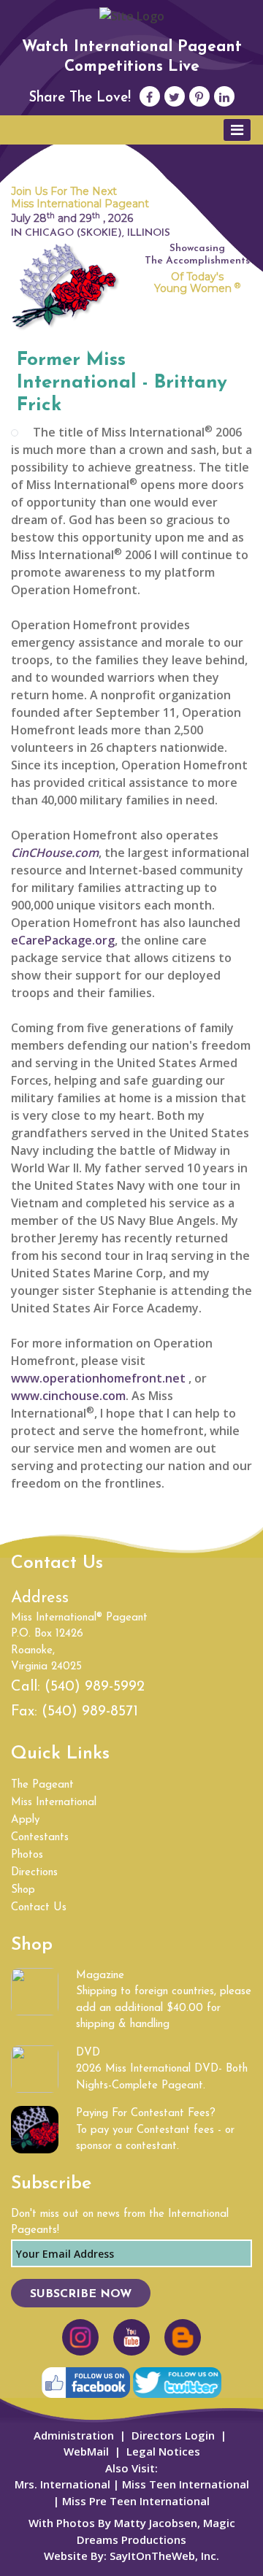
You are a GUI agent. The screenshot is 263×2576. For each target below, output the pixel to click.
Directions (34, 1873)
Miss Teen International (186, 2484)
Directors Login (173, 2435)
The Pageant (42, 1785)
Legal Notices (163, 2451)
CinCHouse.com (55, 853)
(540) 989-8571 (90, 1712)
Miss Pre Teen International (134, 2501)
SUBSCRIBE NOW (81, 2294)
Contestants (40, 1838)
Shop (23, 1890)
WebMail (86, 2451)
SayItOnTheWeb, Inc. (164, 2556)
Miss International (54, 1803)
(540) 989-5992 (95, 1687)
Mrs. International (62, 2484)
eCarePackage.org (63, 940)
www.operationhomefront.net (98, 1378)
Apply (25, 1820)
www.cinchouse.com (68, 1396)
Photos (27, 1855)
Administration (74, 2435)
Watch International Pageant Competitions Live (132, 57)
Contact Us (39, 1908)
